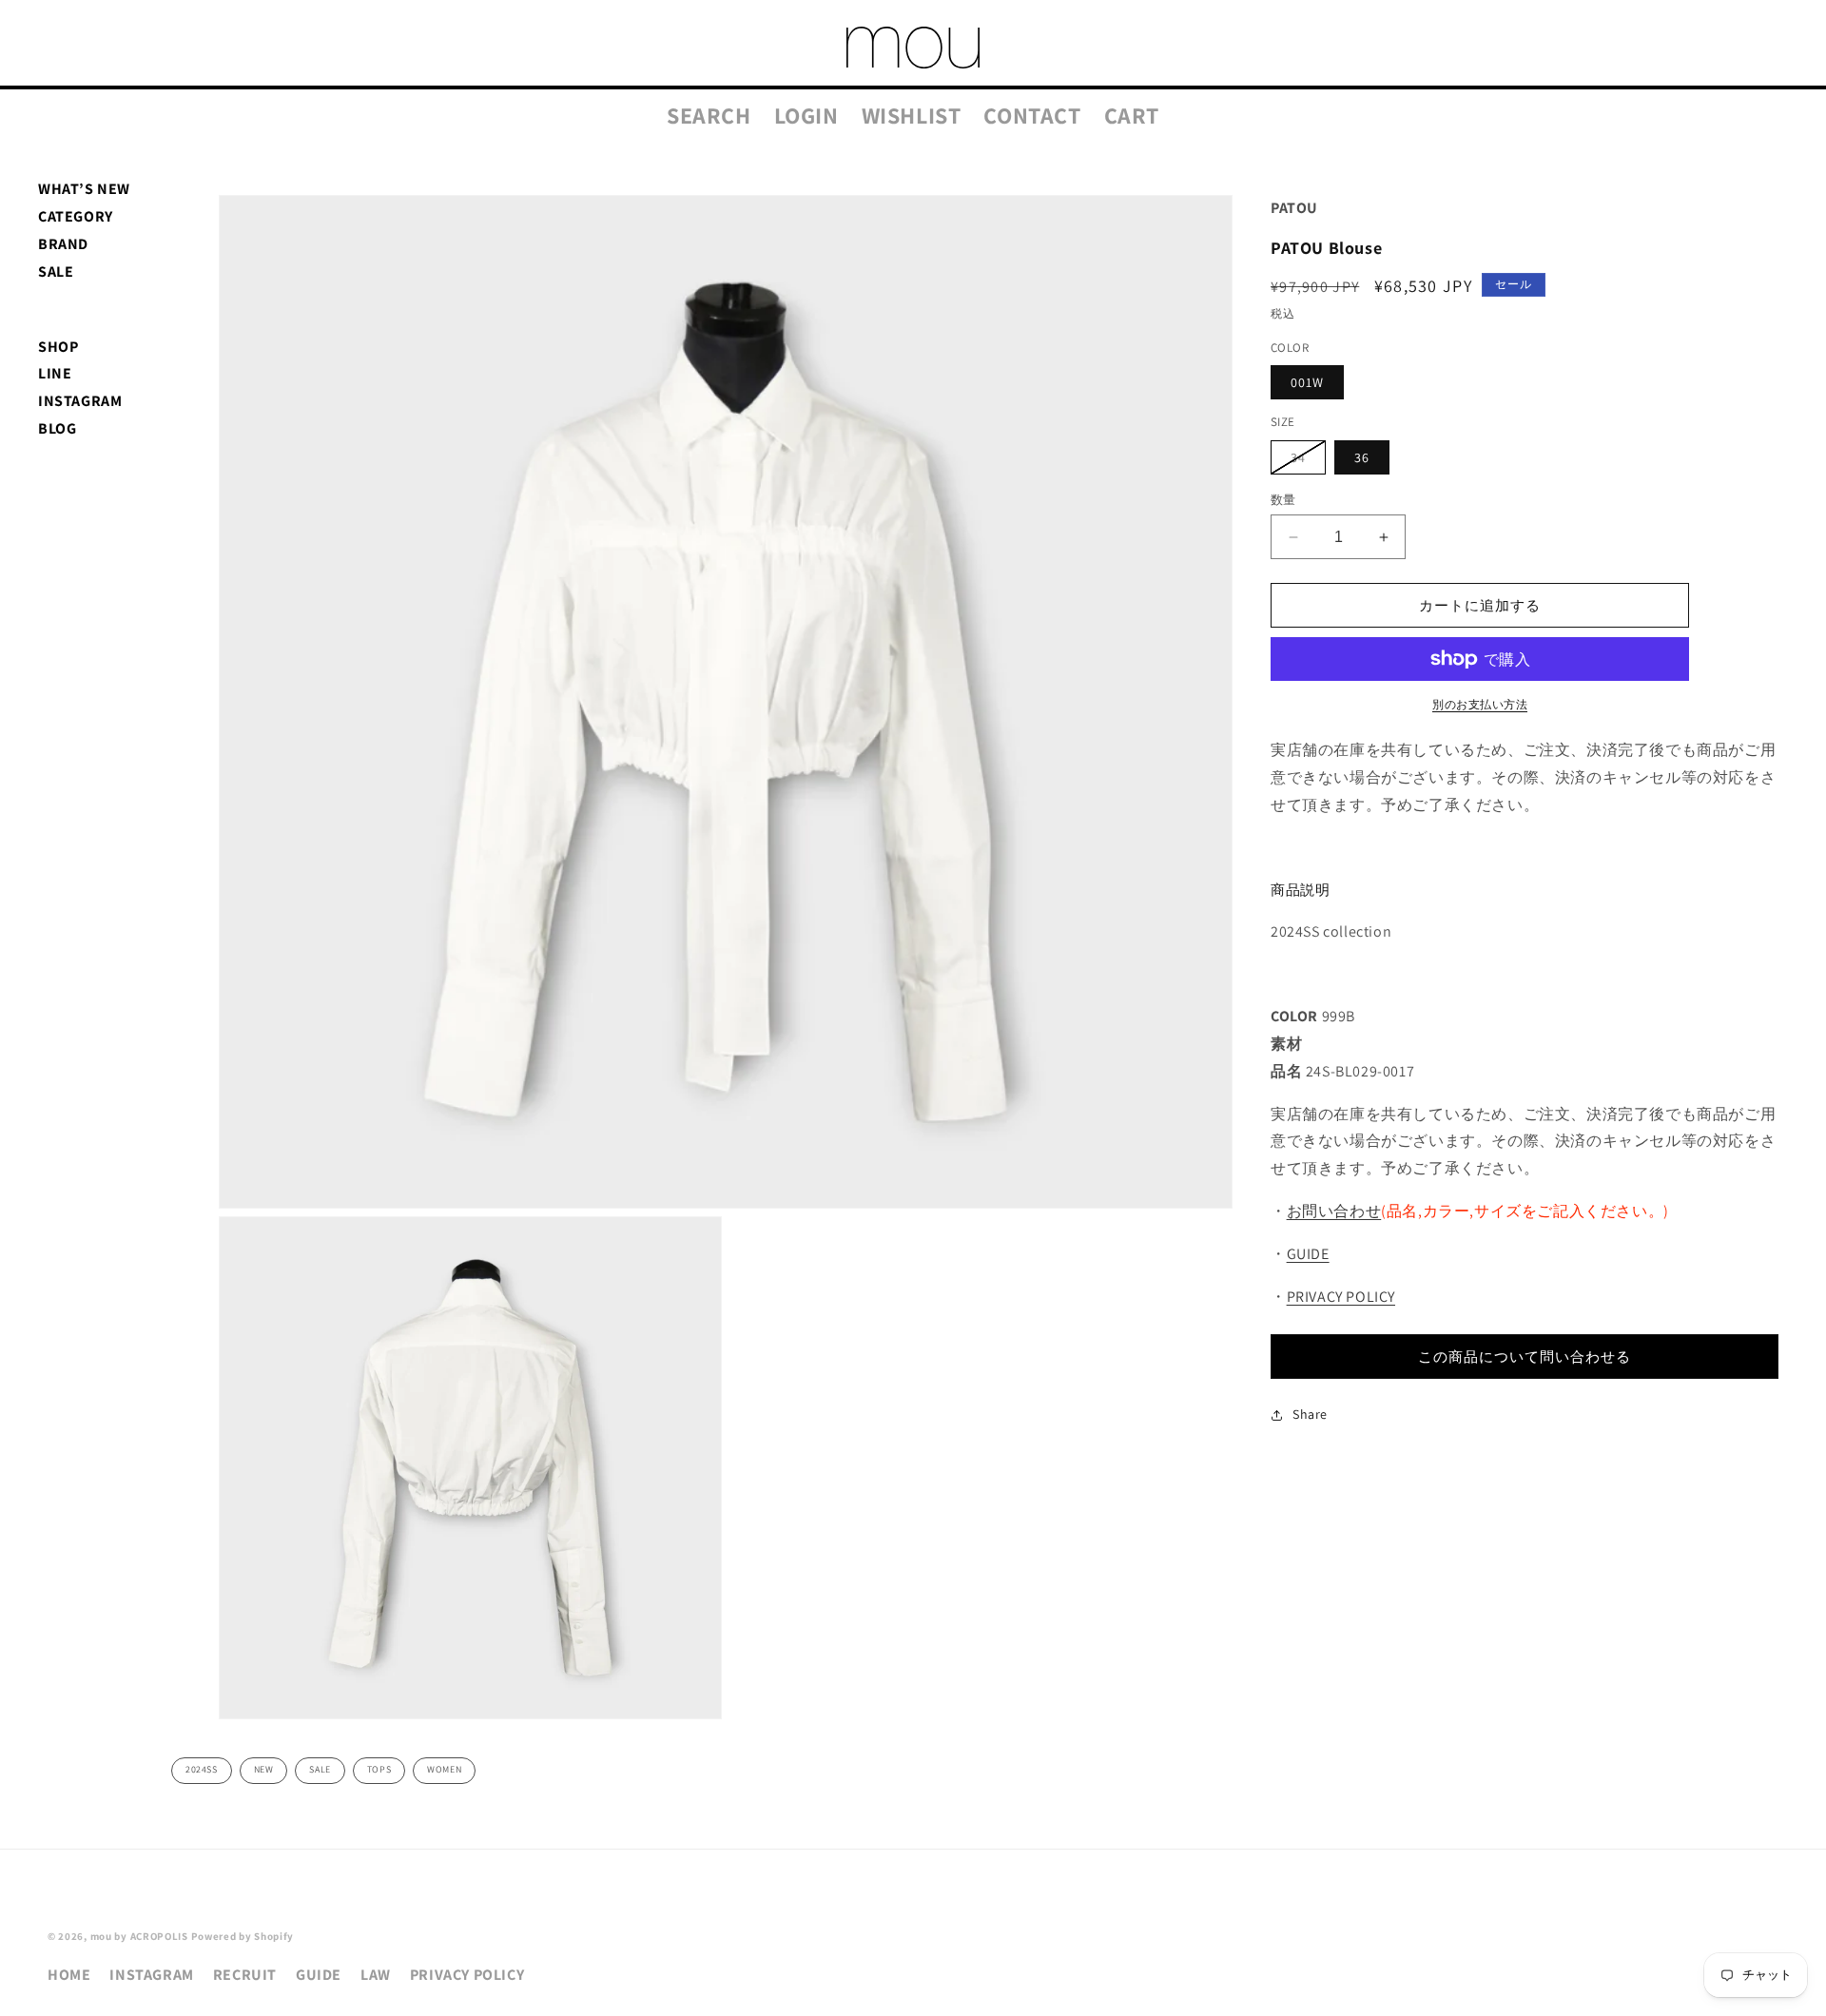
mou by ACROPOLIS (139, 1936)
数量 (1283, 500)
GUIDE (1308, 1254)
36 (1362, 457)
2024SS (202, 1769)
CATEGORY (76, 216)
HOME (69, 1975)
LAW (376, 1975)
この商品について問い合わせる (1525, 1357)
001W (1307, 382)
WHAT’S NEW (84, 189)
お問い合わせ (1334, 1211)
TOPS (379, 1769)
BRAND (63, 244)
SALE (56, 271)
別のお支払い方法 (1480, 704)
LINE (55, 373)
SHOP (58, 347)
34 (1305, 461)
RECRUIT (245, 1975)
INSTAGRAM (80, 401)
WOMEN (444, 1769)
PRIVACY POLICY (1341, 1297)
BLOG (57, 428)
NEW (264, 1769)
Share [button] (1310, 1414)
